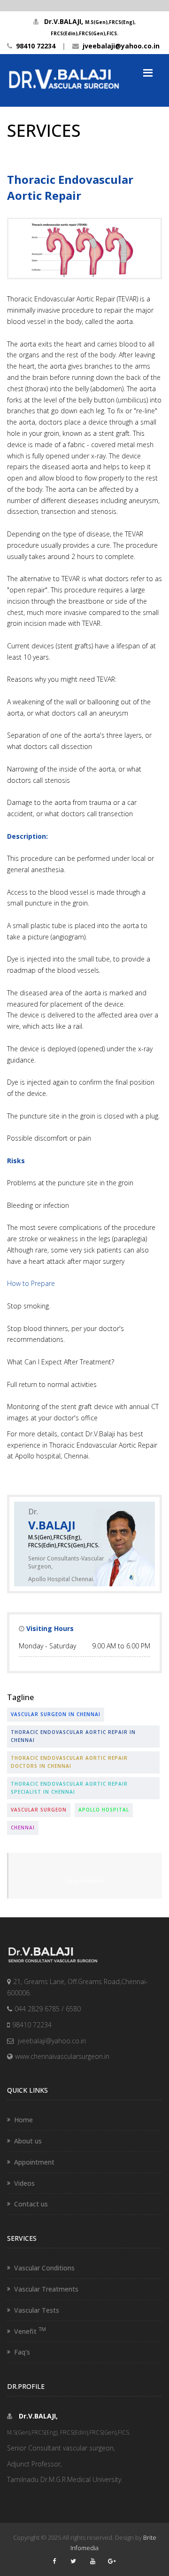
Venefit (30, 2331)
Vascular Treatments (46, 2289)
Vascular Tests (37, 2310)
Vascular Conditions (44, 2268)
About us (28, 2141)
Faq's (22, 2352)
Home (23, 2120)
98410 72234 (34, 46)
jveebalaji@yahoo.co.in (119, 46)
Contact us (31, 2204)
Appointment (85, 1881)
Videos (24, 2183)
